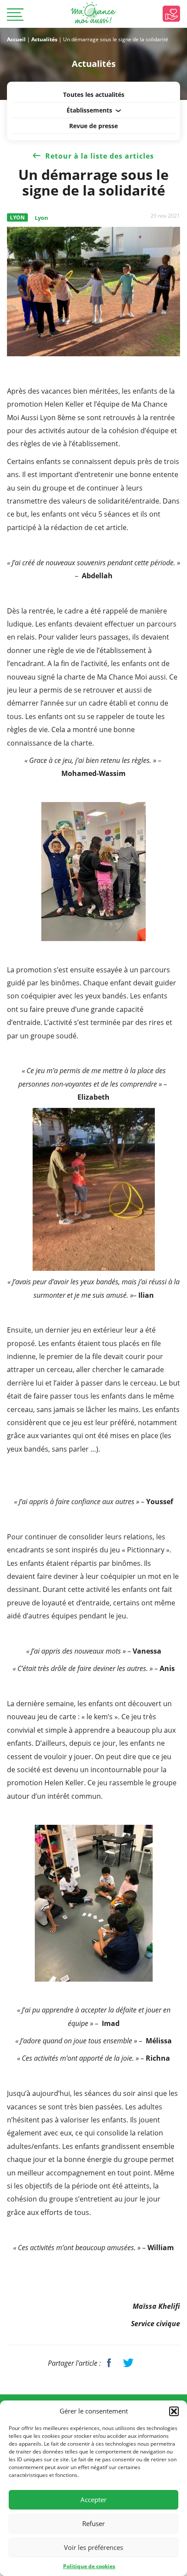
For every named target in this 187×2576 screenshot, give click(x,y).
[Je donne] (171, 14)
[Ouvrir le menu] (15, 15)
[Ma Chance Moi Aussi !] (93, 13)
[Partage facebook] (109, 2363)
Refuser (93, 2523)
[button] (174, 2411)
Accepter (93, 2500)
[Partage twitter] (128, 2363)
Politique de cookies (89, 2566)
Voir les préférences (93, 2547)
